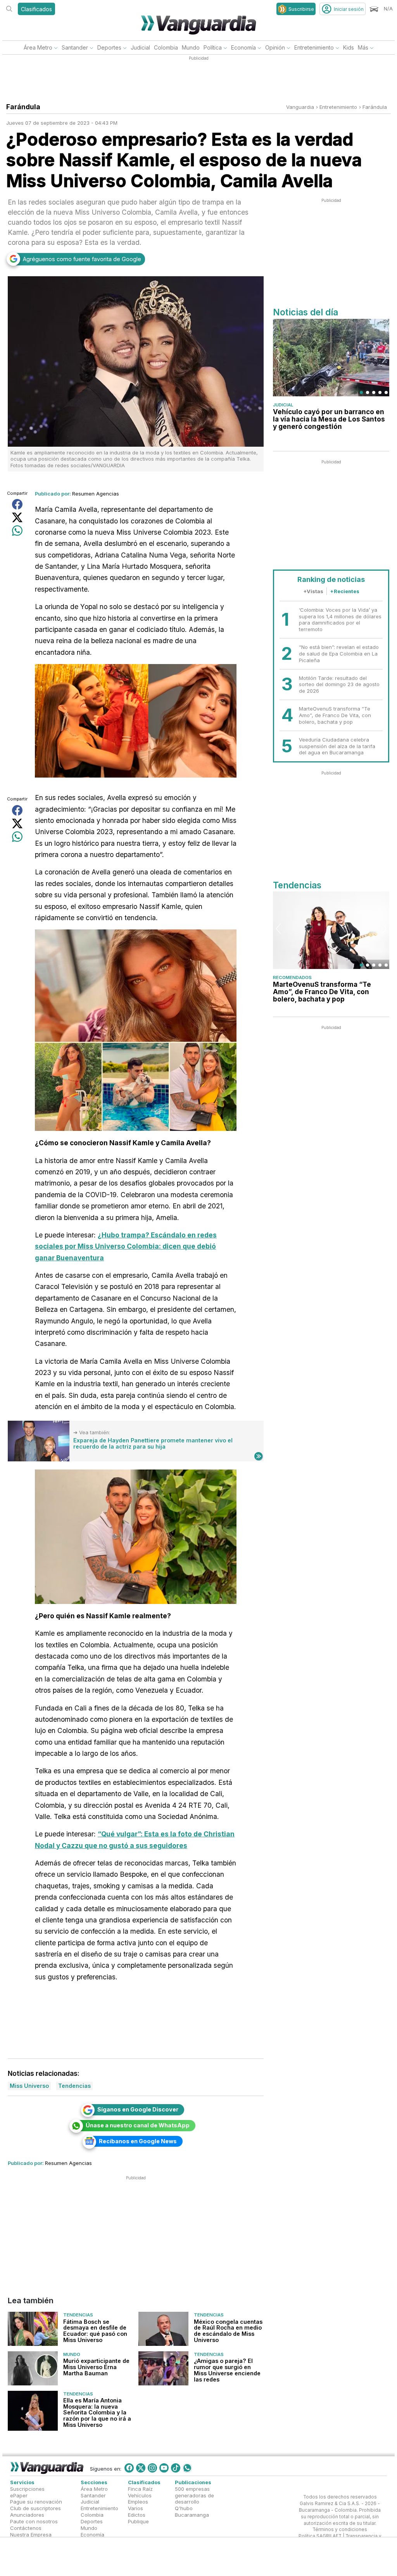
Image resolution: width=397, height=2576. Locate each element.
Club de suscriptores (35, 2508)
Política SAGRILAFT (320, 2536)
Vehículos (140, 2495)
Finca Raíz (140, 2489)
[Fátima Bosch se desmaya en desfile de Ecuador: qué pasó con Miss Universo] (33, 2329)
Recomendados (292, 977)
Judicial (140, 47)
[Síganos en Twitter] (141, 2468)
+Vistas (313, 591)
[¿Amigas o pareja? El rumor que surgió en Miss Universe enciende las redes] (163, 2368)
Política (213, 47)
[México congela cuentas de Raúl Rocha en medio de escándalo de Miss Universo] (163, 2329)
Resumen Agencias (96, 494)
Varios (135, 2508)
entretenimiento (338, 107)
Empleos (138, 2502)
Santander (75, 47)
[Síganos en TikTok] (176, 2468)
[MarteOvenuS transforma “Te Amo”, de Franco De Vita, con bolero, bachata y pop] (331, 930)
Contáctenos (26, 2528)
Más (363, 47)
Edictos (137, 2515)
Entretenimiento (314, 47)
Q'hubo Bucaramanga (192, 2511)
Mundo (191, 47)
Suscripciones (27, 2489)
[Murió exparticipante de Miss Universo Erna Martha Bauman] (33, 2368)
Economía (243, 47)
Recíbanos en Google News (138, 2141)
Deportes (109, 47)
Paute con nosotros (34, 2521)
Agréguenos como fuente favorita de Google (82, 259)
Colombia (166, 47)
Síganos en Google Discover (138, 2109)
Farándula (375, 107)
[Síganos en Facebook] (129, 2468)
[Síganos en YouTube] (164, 2468)
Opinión (275, 47)
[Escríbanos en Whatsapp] (187, 2468)
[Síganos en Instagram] (152, 2468)
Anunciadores (27, 2515)
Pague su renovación (36, 2502)
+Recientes (345, 591)
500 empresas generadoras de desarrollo (194, 2495)
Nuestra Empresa (31, 2535)
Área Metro (38, 47)
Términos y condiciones (340, 2530)
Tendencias (78, 2315)
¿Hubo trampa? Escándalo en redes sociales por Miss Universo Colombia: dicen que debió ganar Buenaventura (126, 1246)
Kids (349, 47)
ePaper (19, 2495)
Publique (138, 2521)
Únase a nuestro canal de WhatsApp (138, 2125)
